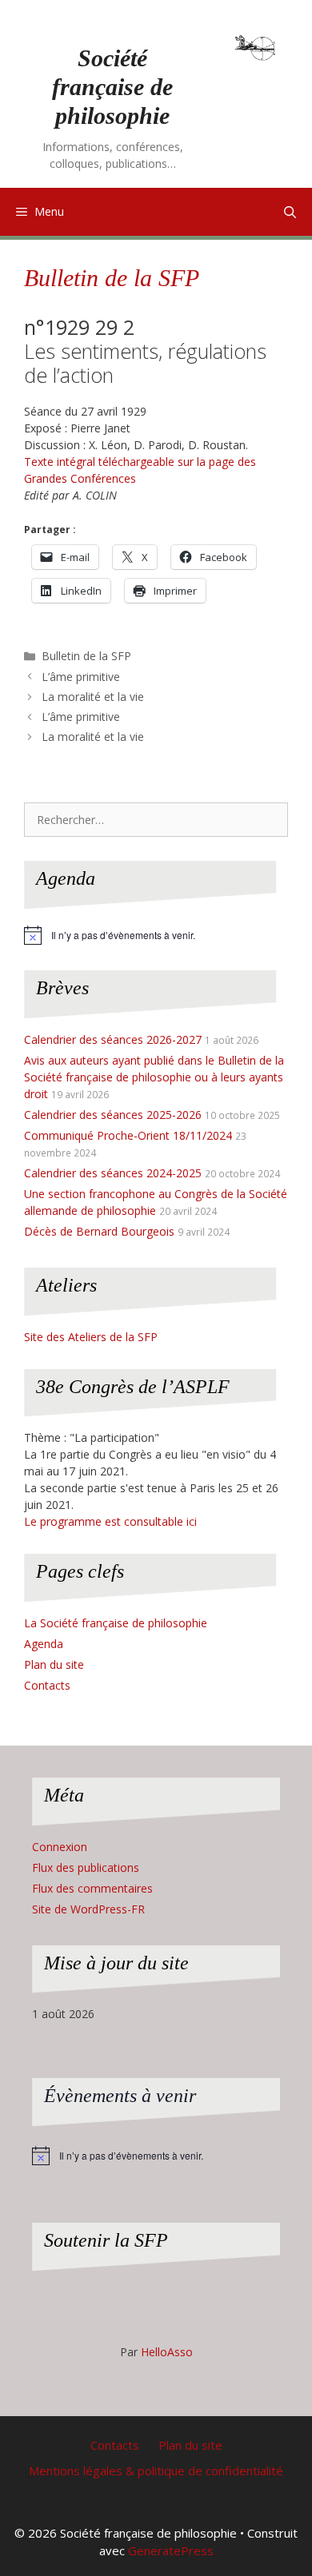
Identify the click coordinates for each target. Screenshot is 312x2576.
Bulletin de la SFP (112, 278)
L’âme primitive (81, 677)
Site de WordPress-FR (88, 1909)
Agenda (44, 1644)
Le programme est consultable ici (110, 1521)
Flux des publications (86, 1867)
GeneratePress (171, 2550)
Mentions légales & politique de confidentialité (156, 2470)
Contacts (47, 1685)
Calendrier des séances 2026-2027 (113, 1039)
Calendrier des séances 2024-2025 (113, 1173)
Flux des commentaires (92, 1888)
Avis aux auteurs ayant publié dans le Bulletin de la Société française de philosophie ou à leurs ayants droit (154, 1077)
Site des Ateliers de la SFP (91, 1337)
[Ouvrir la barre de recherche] (290, 212)
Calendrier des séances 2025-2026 (113, 1115)
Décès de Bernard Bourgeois (99, 1231)
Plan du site (54, 1664)
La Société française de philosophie (116, 1623)
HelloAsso (167, 2352)
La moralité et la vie (93, 697)
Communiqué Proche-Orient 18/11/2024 (128, 1135)
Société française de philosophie (112, 87)
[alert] (156, 935)
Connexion (60, 1847)
